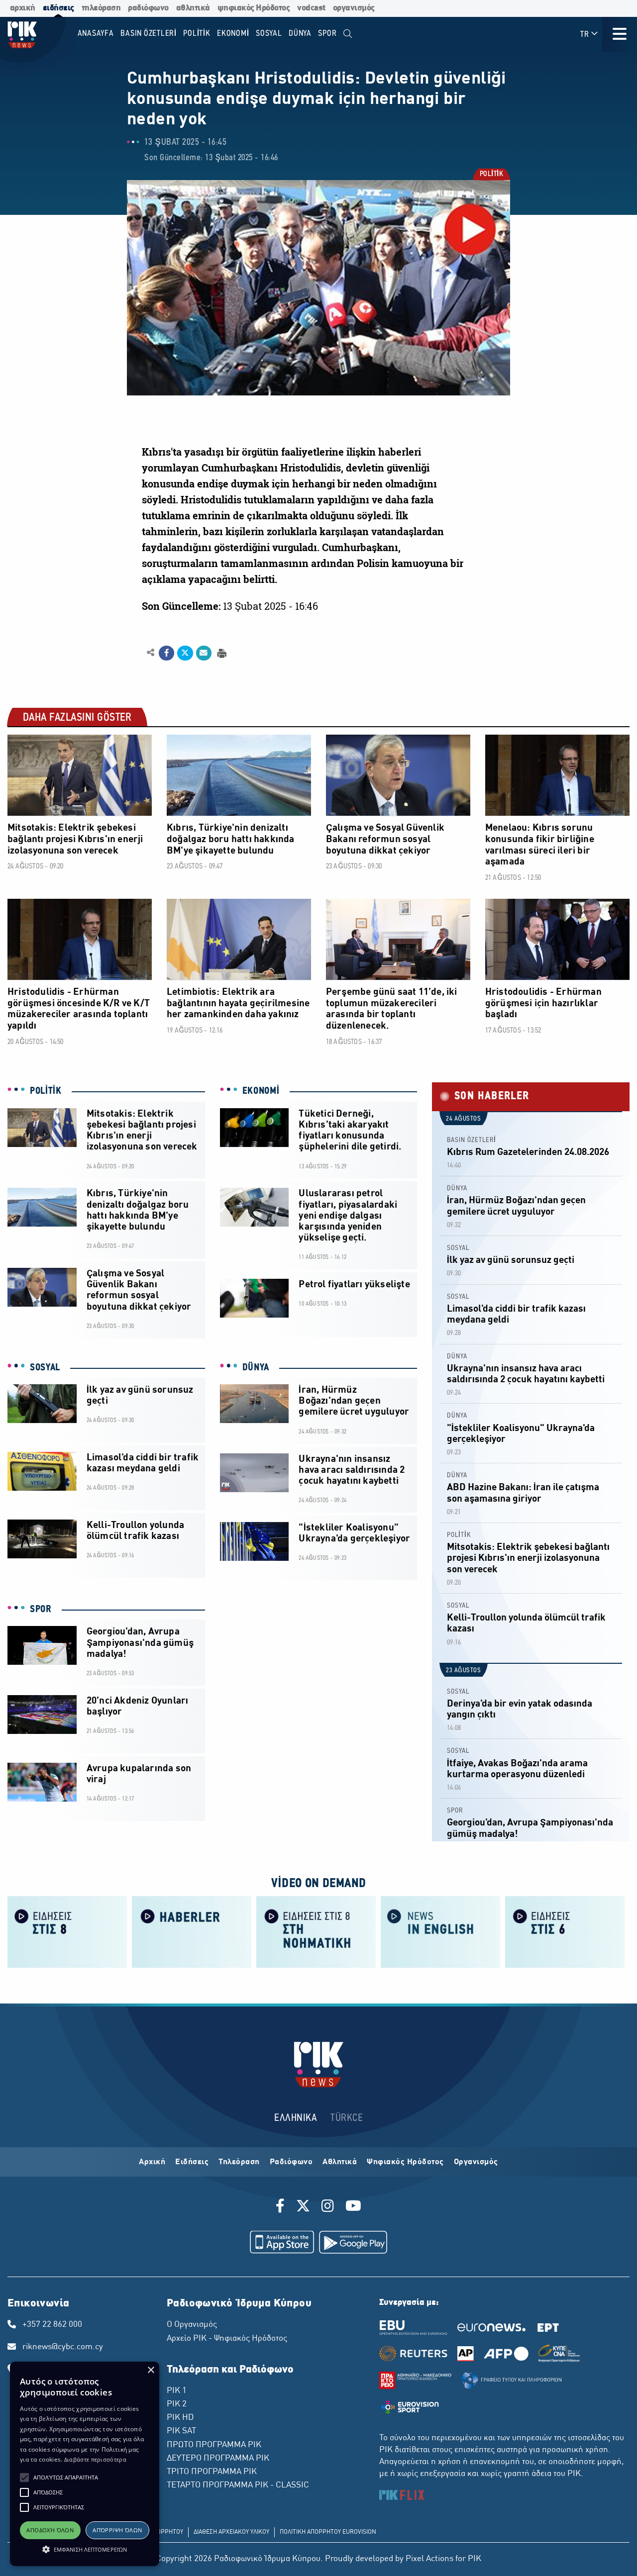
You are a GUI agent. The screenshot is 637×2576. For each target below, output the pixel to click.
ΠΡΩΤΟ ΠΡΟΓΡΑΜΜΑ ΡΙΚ (214, 2445)
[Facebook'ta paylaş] (166, 653)
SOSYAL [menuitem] (269, 34)
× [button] (151, 2370)
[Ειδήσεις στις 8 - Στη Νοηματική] (316, 1931)
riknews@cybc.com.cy (63, 2347)
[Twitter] (303, 2207)
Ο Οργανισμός (192, 2325)
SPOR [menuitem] (327, 34)
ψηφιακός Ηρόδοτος (254, 8)
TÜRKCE (347, 2118)
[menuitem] (348, 34)
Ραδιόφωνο (291, 2162)
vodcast (311, 8)
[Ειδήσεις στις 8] (67, 1931)
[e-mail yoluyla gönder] (204, 653)
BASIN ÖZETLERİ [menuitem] (149, 34)
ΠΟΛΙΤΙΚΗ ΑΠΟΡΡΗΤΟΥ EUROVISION (328, 2532)
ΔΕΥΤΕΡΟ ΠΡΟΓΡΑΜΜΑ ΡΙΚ (218, 2459)
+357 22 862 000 (52, 2325)
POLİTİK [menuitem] (197, 34)
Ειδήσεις (192, 2162)
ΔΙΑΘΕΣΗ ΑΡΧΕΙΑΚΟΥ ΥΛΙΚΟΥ (231, 2532)
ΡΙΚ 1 (177, 2391)
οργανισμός (354, 8)
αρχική (23, 8)
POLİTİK (491, 175)
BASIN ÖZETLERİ (472, 1140)
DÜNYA (256, 1368)
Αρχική (152, 2162)
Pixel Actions (429, 2559)
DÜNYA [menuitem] (300, 34)
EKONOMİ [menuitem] (233, 34)
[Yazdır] (221, 652)
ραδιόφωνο (148, 8)
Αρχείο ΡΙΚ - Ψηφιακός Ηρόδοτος (227, 2339)
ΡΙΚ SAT (181, 2431)
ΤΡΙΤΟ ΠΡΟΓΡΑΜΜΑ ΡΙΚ (212, 2472)
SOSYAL (45, 1368)
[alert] (85, 2464)
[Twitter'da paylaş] (185, 653)
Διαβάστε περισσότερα (95, 2459)
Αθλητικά (340, 2162)
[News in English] (440, 1931)
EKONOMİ (261, 1091)
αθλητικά (193, 8)
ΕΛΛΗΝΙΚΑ (296, 2118)
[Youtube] (353, 2207)
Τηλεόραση (239, 2162)
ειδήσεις (58, 8)
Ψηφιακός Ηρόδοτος (405, 2162)
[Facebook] (282, 2207)
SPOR (41, 1610)
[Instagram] (328, 2207)
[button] (24, 2478)
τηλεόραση (101, 8)
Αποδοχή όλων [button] (50, 2530)
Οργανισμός (476, 2162)
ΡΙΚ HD (180, 2418)
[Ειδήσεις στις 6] (565, 1931)
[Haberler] (192, 1931)
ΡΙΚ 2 (177, 2404)
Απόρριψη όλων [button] (117, 2530)
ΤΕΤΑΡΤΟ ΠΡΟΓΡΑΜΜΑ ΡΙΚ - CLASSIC (238, 2485)
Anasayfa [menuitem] (96, 34)
